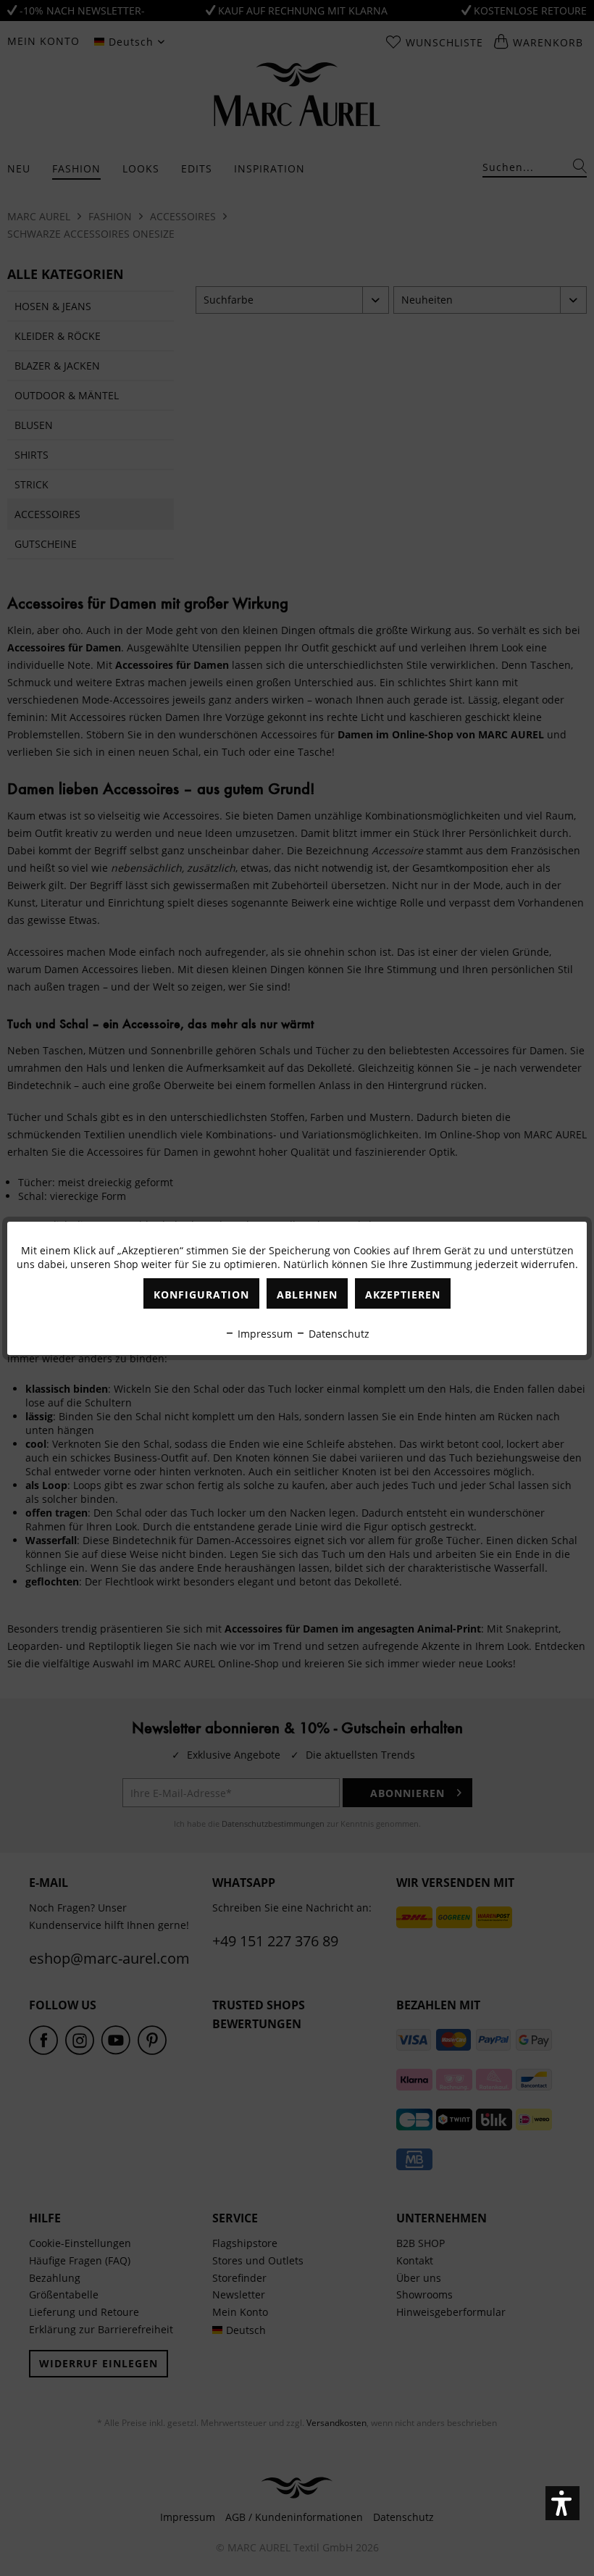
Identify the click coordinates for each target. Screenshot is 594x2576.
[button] (562, 2503)
